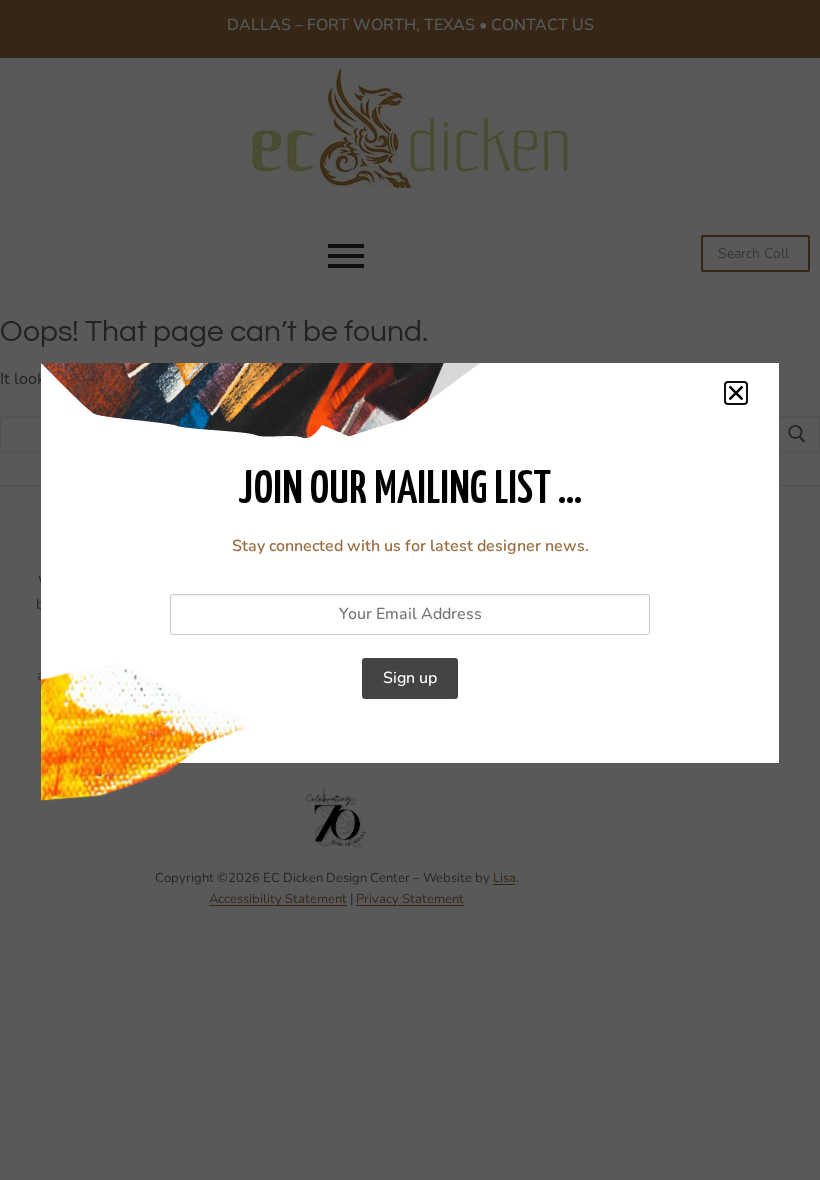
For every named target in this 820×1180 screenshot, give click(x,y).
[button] (736, 393)
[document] (410, 590)
